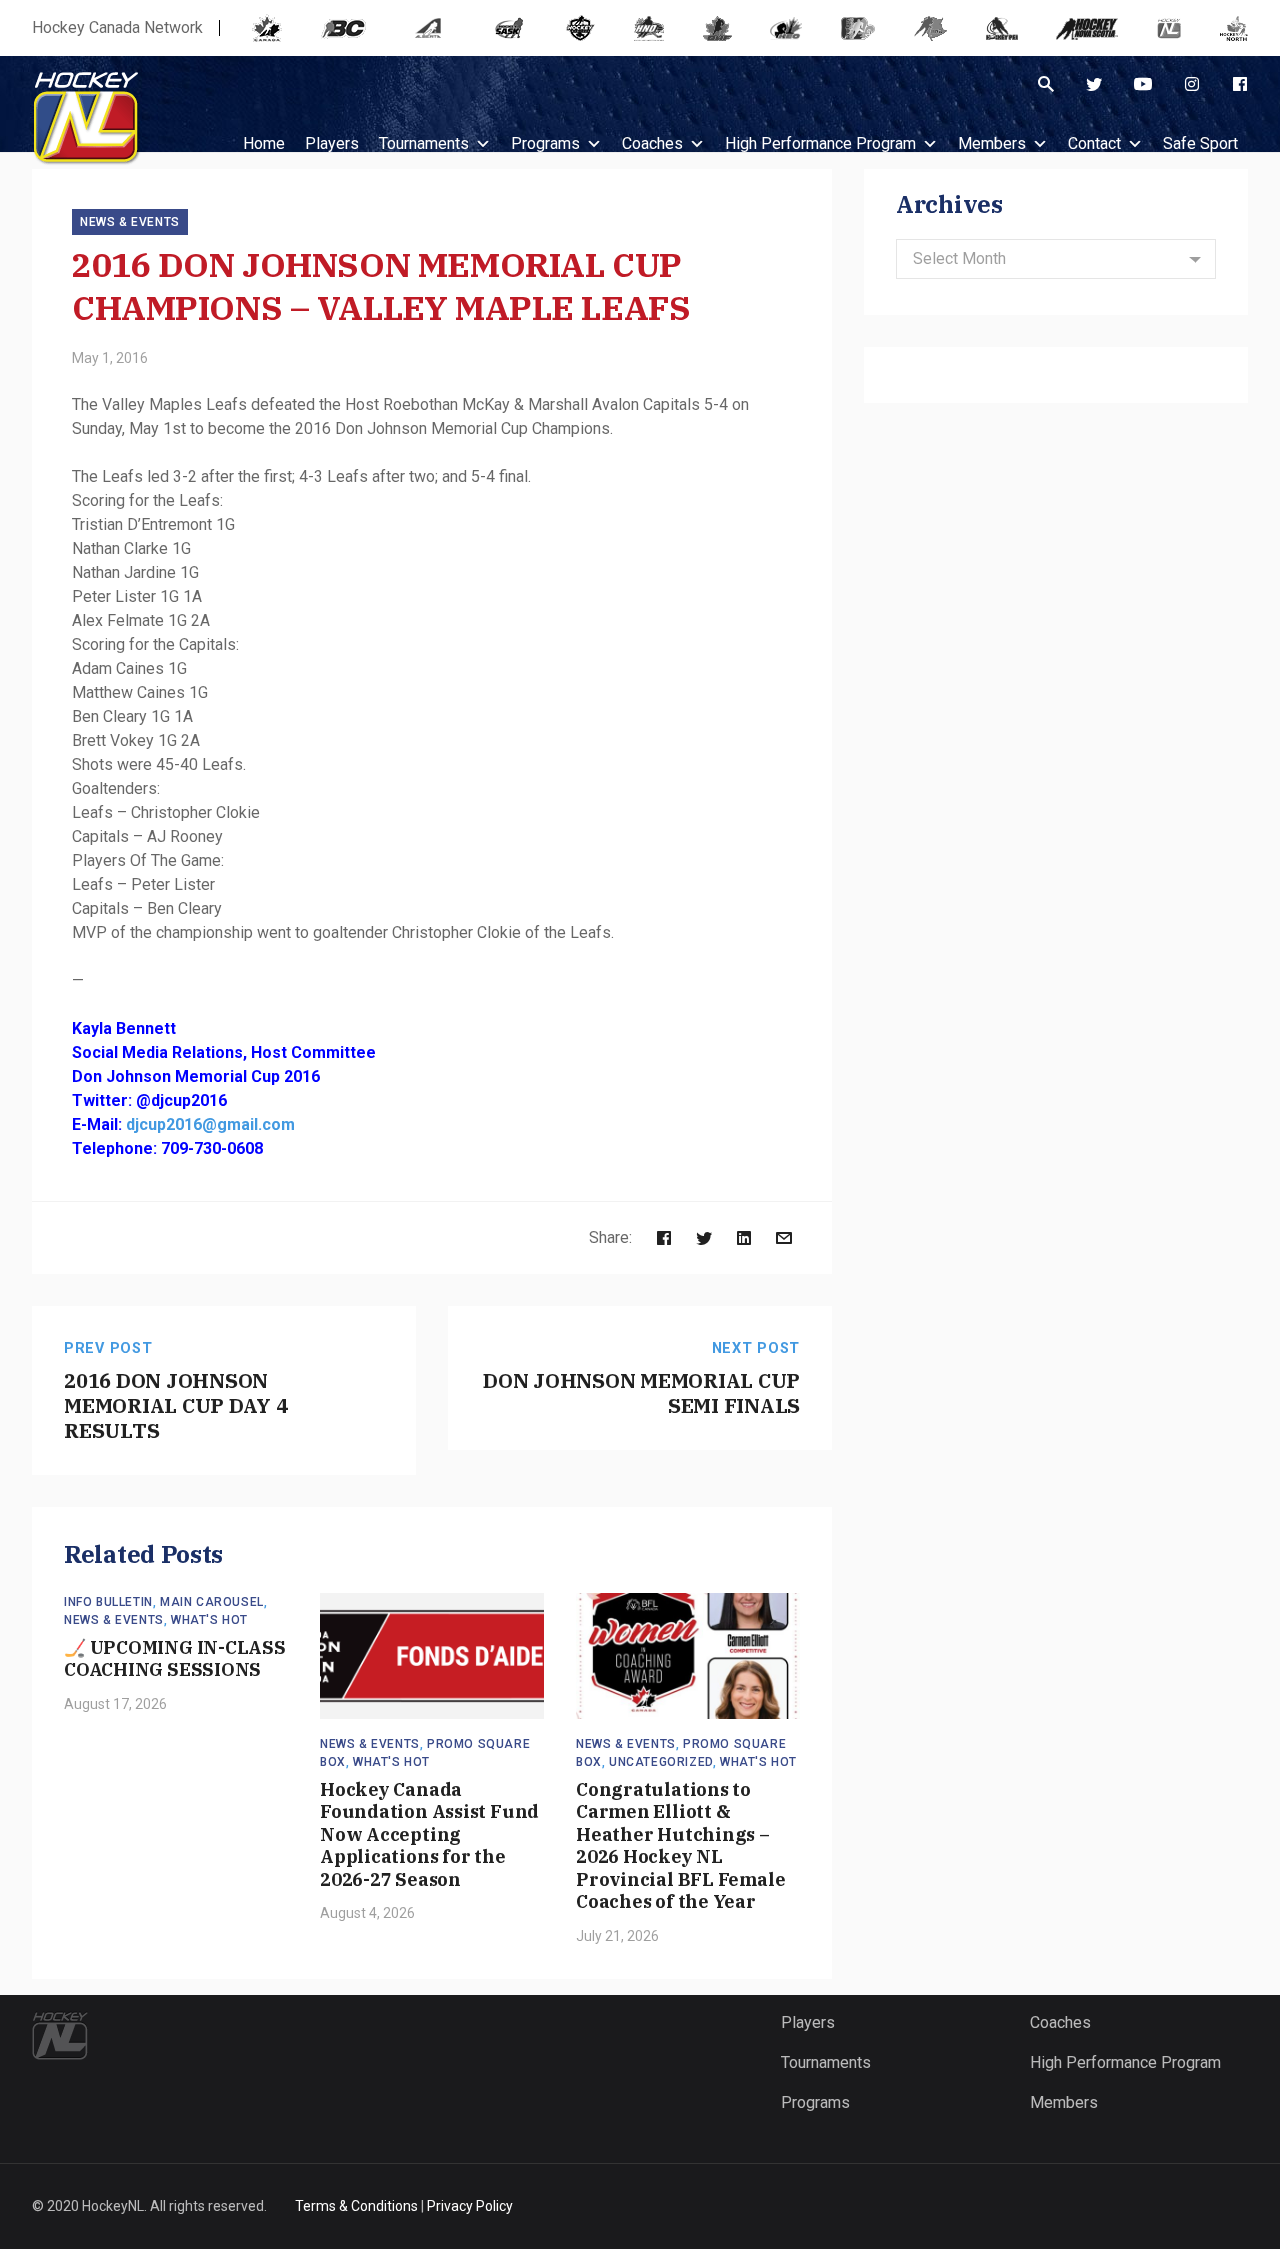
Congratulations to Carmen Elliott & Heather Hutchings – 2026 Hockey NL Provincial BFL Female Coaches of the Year (680, 1846)
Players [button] (332, 143)
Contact (1094, 143)
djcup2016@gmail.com (210, 1124)
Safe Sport (1200, 143)
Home (264, 143)
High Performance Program (820, 143)
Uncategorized (661, 1762)
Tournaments (424, 143)
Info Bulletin (108, 1602)
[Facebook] (1240, 84)
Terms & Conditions (356, 2206)
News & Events (130, 222)
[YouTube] (1143, 84)
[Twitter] (1094, 84)
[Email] (784, 1237)
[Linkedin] (744, 1237)
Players (808, 2022)
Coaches (652, 143)
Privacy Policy (470, 2206)
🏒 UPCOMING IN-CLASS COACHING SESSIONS (175, 1659)
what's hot (209, 1620)
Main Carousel (212, 1602)
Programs (545, 143)
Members (992, 143)
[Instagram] (1192, 84)
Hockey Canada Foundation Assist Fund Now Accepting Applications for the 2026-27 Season (429, 1834)
